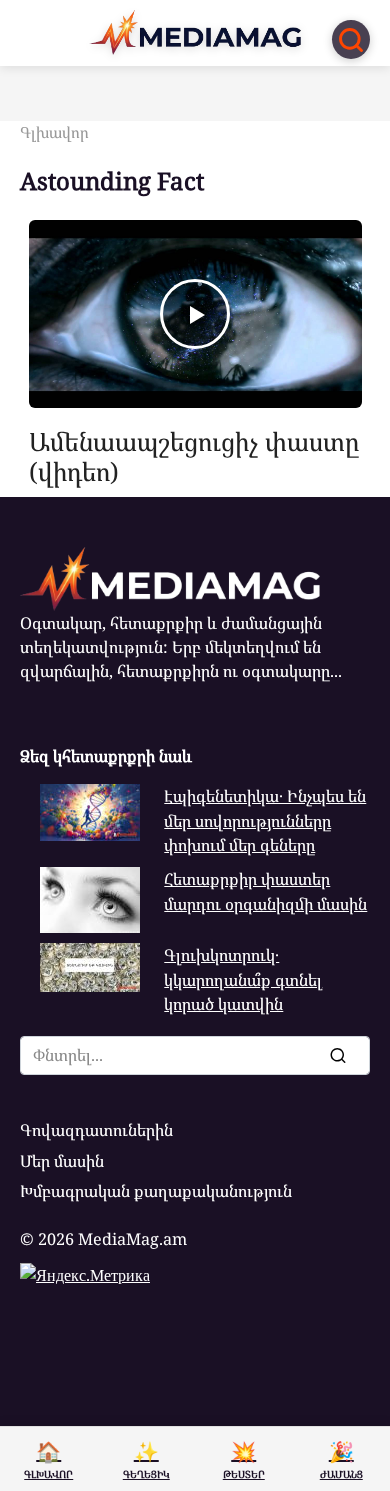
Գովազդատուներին (96, 1130)
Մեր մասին (62, 1161)
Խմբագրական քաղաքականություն (156, 1191)
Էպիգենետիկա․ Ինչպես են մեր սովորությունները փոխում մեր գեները (265, 820)
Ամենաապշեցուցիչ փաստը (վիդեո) (194, 456)
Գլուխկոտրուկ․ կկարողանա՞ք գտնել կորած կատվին (243, 979)
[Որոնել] (337, 1055)
